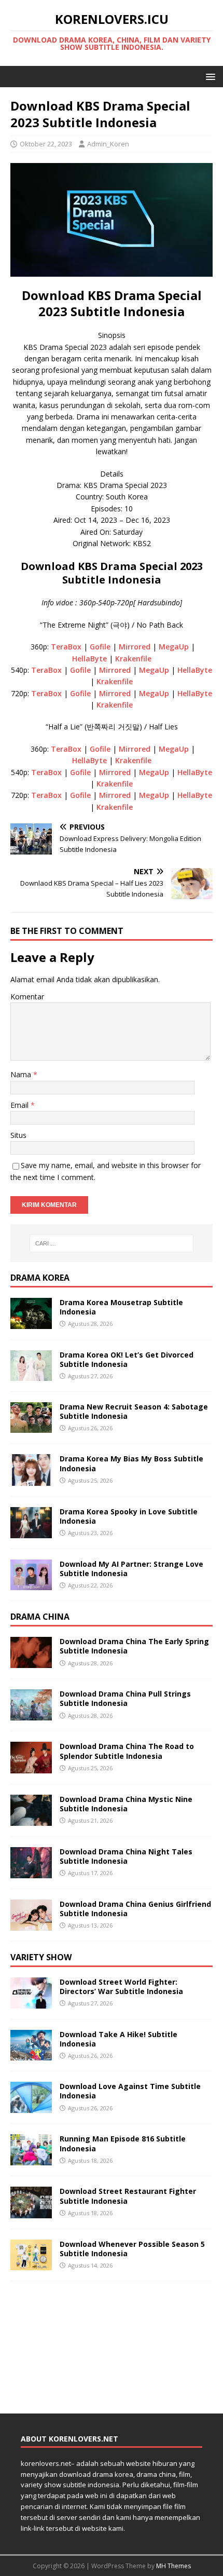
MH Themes (173, 2566)
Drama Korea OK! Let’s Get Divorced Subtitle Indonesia (127, 1359)
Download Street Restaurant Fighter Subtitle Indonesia (128, 2196)
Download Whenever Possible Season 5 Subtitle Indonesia (132, 2249)
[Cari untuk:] (112, 1243)
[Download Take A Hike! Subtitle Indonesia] (31, 2055)
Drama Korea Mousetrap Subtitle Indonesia (121, 1307)
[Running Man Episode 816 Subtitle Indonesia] (31, 2159)
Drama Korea (40, 1278)
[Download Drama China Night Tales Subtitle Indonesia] (31, 1872)
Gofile (100, 647)
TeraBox (66, 647)
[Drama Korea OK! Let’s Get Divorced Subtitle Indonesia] (31, 1374)
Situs (18, 1135)
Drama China (40, 1617)
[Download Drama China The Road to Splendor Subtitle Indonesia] (31, 1767)
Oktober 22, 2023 (46, 144)
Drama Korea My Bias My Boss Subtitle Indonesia (131, 1463)
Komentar (27, 996)
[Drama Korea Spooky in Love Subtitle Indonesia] (31, 1532)
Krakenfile (133, 659)
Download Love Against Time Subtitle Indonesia (130, 2091)
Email (20, 1105)
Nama (22, 1074)
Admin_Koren (108, 144)
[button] (209, 76)
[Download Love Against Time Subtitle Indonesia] (31, 2107)
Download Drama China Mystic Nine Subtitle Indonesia (126, 1804)
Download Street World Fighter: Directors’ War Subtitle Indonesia (121, 1987)
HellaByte (90, 659)
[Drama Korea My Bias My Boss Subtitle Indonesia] (31, 1479)
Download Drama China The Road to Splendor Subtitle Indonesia (127, 1751)
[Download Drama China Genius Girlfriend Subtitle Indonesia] (31, 1925)
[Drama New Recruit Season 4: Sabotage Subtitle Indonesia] (31, 1427)
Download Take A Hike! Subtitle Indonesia (119, 2039)
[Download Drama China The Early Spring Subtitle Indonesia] (31, 1662)
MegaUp (174, 647)
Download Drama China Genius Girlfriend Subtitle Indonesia (135, 1909)
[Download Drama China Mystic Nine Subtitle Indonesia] (31, 1819)
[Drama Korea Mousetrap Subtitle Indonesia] (31, 1323)
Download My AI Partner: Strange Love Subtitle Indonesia (131, 1569)
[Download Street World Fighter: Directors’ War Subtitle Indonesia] (31, 2002)
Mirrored (135, 647)
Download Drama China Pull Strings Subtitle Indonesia (125, 1698)
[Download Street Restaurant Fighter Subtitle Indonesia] (31, 2212)
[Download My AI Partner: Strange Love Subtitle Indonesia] (31, 1584)
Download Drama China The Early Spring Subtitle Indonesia (134, 1646)
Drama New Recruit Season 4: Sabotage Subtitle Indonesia (134, 1411)
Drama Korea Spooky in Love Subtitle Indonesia (129, 1516)
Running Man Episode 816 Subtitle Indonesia (123, 2143)
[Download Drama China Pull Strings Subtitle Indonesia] (31, 1714)
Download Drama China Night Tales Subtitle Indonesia (126, 1856)
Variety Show (41, 1957)
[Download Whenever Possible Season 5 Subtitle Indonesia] (31, 2264)
